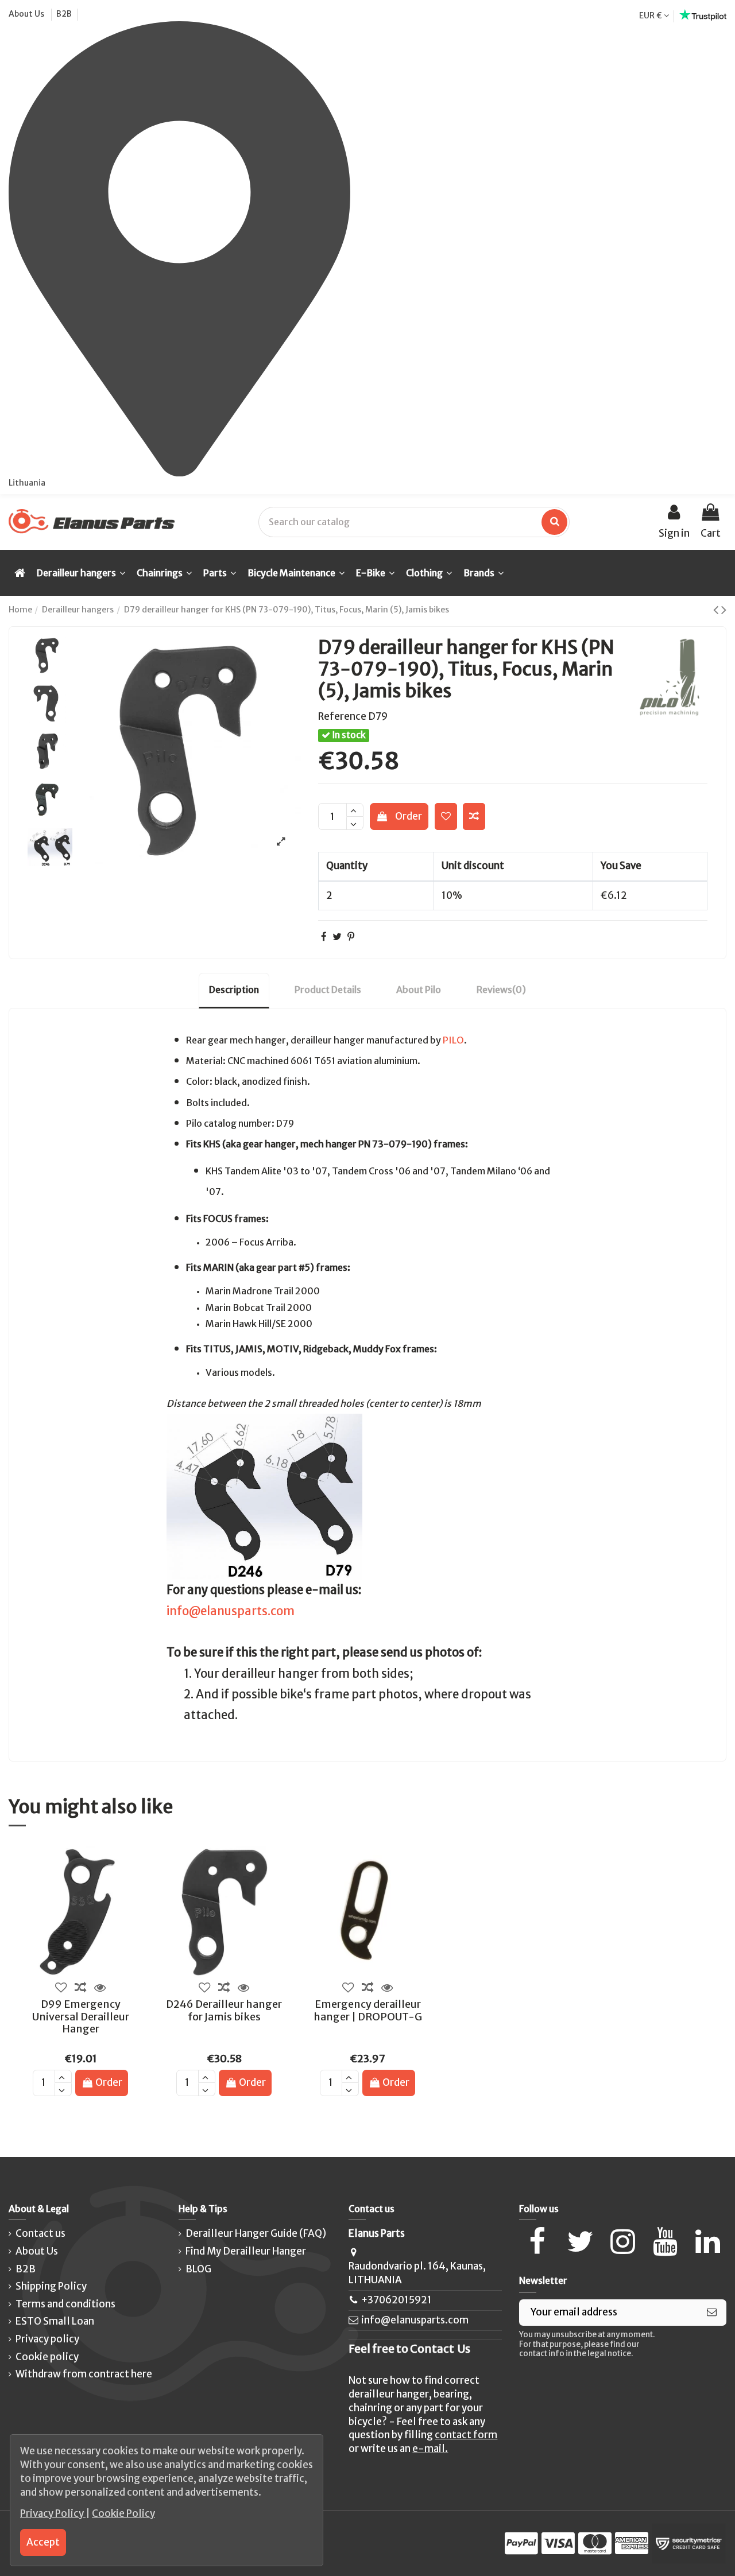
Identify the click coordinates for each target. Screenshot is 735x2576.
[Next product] (724, 610)
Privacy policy (47, 2339)
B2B (64, 14)
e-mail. (430, 2449)
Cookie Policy (123, 2513)
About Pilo (419, 990)
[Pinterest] (351, 937)
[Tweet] (337, 937)
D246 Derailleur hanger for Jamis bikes (224, 2010)
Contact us (40, 2233)
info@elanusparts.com (231, 1611)
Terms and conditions (65, 2304)
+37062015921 (396, 2300)
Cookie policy (47, 2357)
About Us (27, 14)
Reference (342, 716)
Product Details (328, 990)
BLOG (198, 2269)
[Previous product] (717, 610)
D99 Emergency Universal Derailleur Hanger (81, 2016)
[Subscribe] (712, 2313)
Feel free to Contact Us (409, 2349)
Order (409, 816)
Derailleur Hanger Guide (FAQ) (256, 2233)
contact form (466, 2435)
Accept (43, 2542)
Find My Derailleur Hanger (246, 2251)
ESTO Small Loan (55, 2321)
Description (234, 990)
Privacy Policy (53, 2513)
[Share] (324, 937)
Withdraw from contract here (84, 2374)
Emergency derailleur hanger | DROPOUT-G (368, 2010)
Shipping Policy (51, 2286)
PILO (453, 1040)
